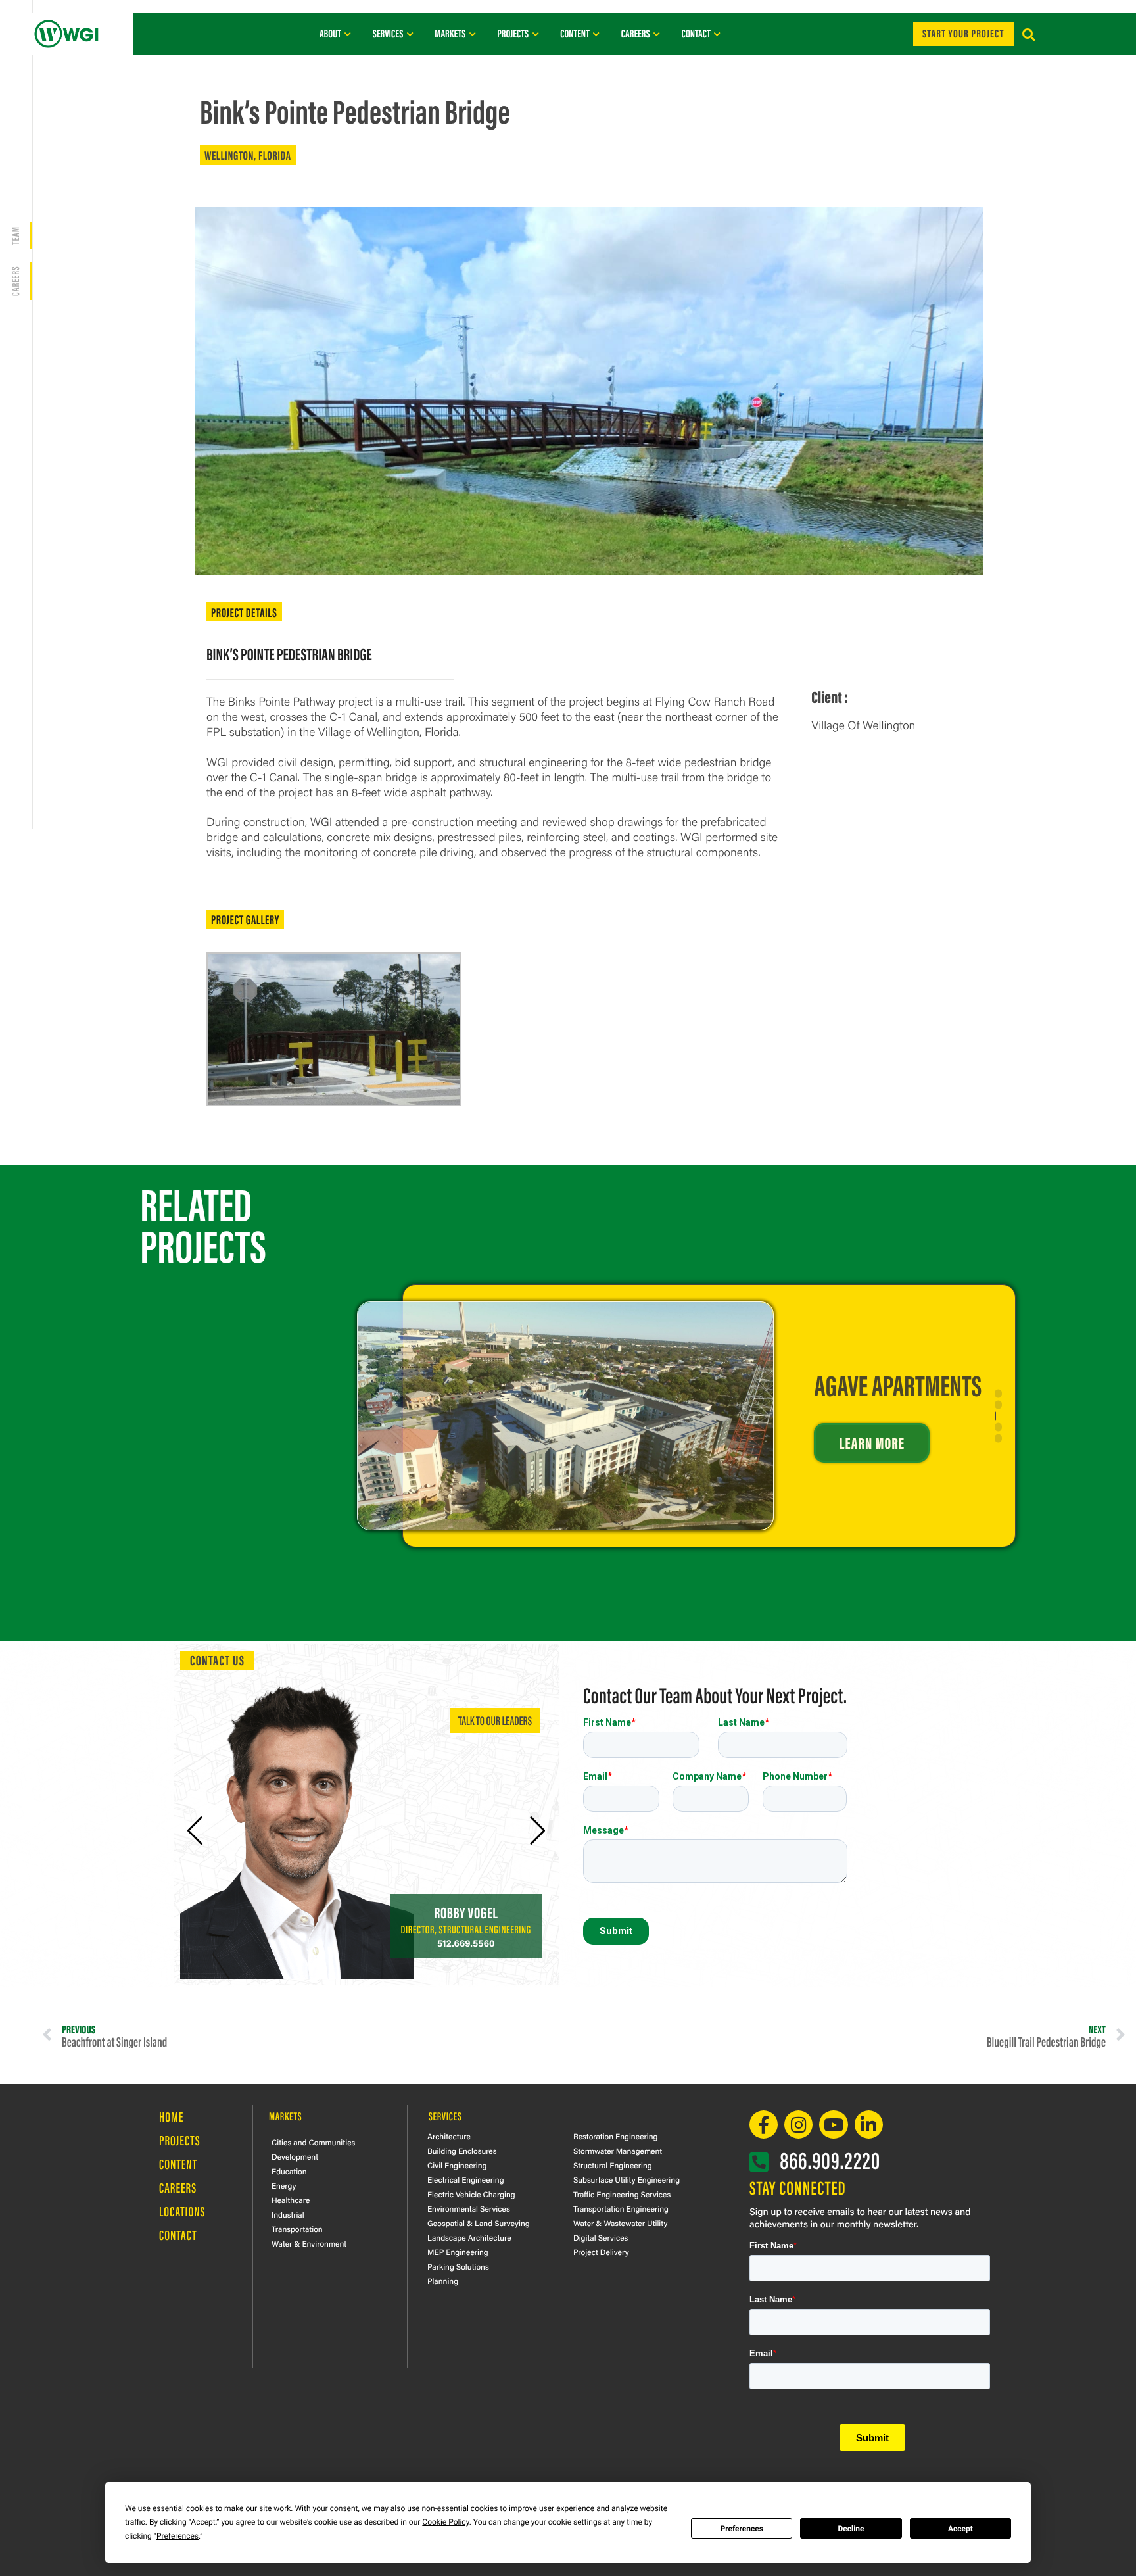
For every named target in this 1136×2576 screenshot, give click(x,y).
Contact (178, 2235)
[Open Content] (597, 34)
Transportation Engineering (621, 2208)
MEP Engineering (458, 2252)
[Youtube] (833, 2125)
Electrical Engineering (466, 2179)
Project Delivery (601, 2252)
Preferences (742, 2529)
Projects (180, 2140)
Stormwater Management (618, 2151)
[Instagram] (798, 2125)
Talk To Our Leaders (495, 1720)
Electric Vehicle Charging (471, 2194)
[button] (1029, 35)
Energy (284, 2185)
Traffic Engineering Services (622, 2194)
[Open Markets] (472, 34)
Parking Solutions (458, 2266)
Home (171, 2117)
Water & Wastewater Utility (620, 2223)
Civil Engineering (457, 2165)
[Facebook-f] (764, 2125)
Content (178, 2164)
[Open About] (348, 34)
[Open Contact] (718, 34)
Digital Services (601, 2237)
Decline (851, 2529)
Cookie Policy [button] (445, 2522)
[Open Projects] (535, 34)
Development (295, 2156)
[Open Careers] (657, 34)
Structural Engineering (613, 2165)
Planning (443, 2281)
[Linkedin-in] (869, 2125)
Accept (960, 2529)
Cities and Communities (313, 2142)
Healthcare (291, 2200)
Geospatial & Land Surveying (479, 2223)
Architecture (449, 2136)
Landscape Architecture (469, 2237)
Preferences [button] (177, 2536)
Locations (182, 2211)
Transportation (297, 2229)
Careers (178, 2188)
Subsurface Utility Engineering (627, 2179)
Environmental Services (469, 2208)
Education (289, 2171)
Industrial (288, 2214)
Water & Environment (309, 2243)
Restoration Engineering (615, 2136)
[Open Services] (410, 34)
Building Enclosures (462, 2151)
